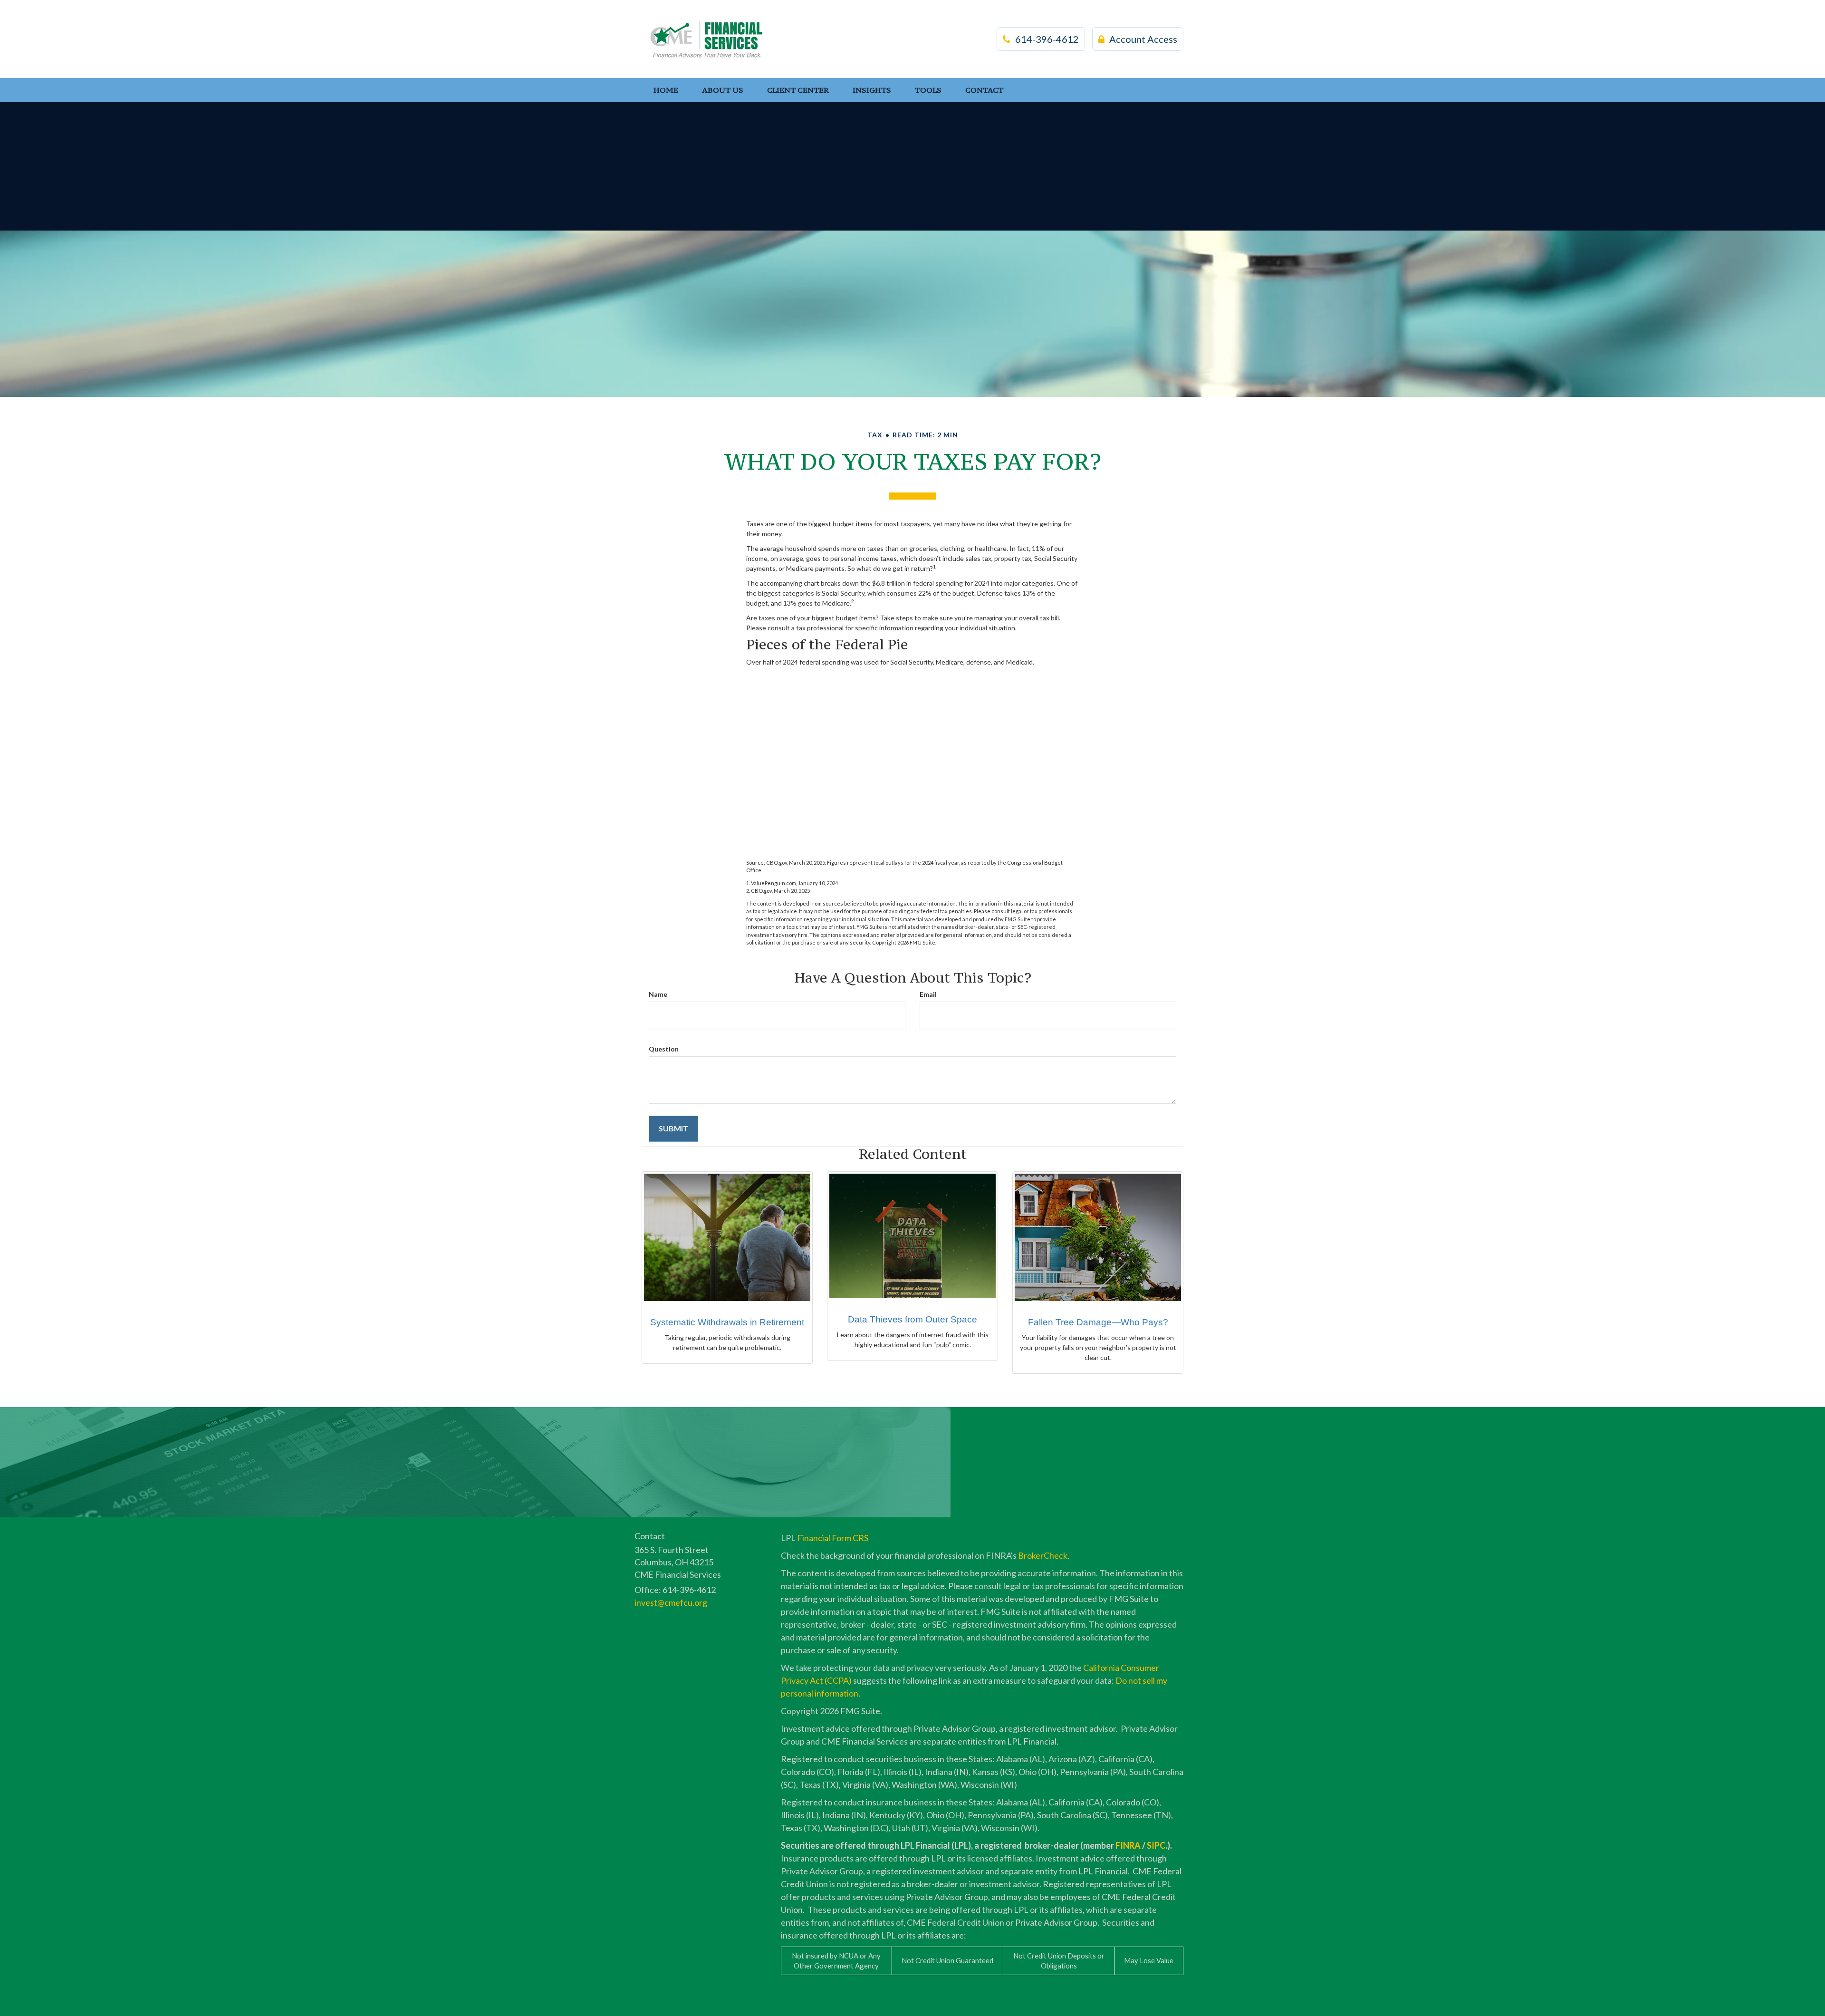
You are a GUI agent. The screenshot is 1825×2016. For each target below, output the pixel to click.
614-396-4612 (1047, 39)
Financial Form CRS (833, 1538)
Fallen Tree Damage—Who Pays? (1098, 1322)
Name (658, 994)
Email (928, 994)
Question (664, 1049)
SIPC (1156, 1845)
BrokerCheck (1043, 1555)
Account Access (1143, 39)
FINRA (1128, 1845)
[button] (723, 90)
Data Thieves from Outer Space (912, 1319)
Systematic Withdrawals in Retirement (727, 1322)
